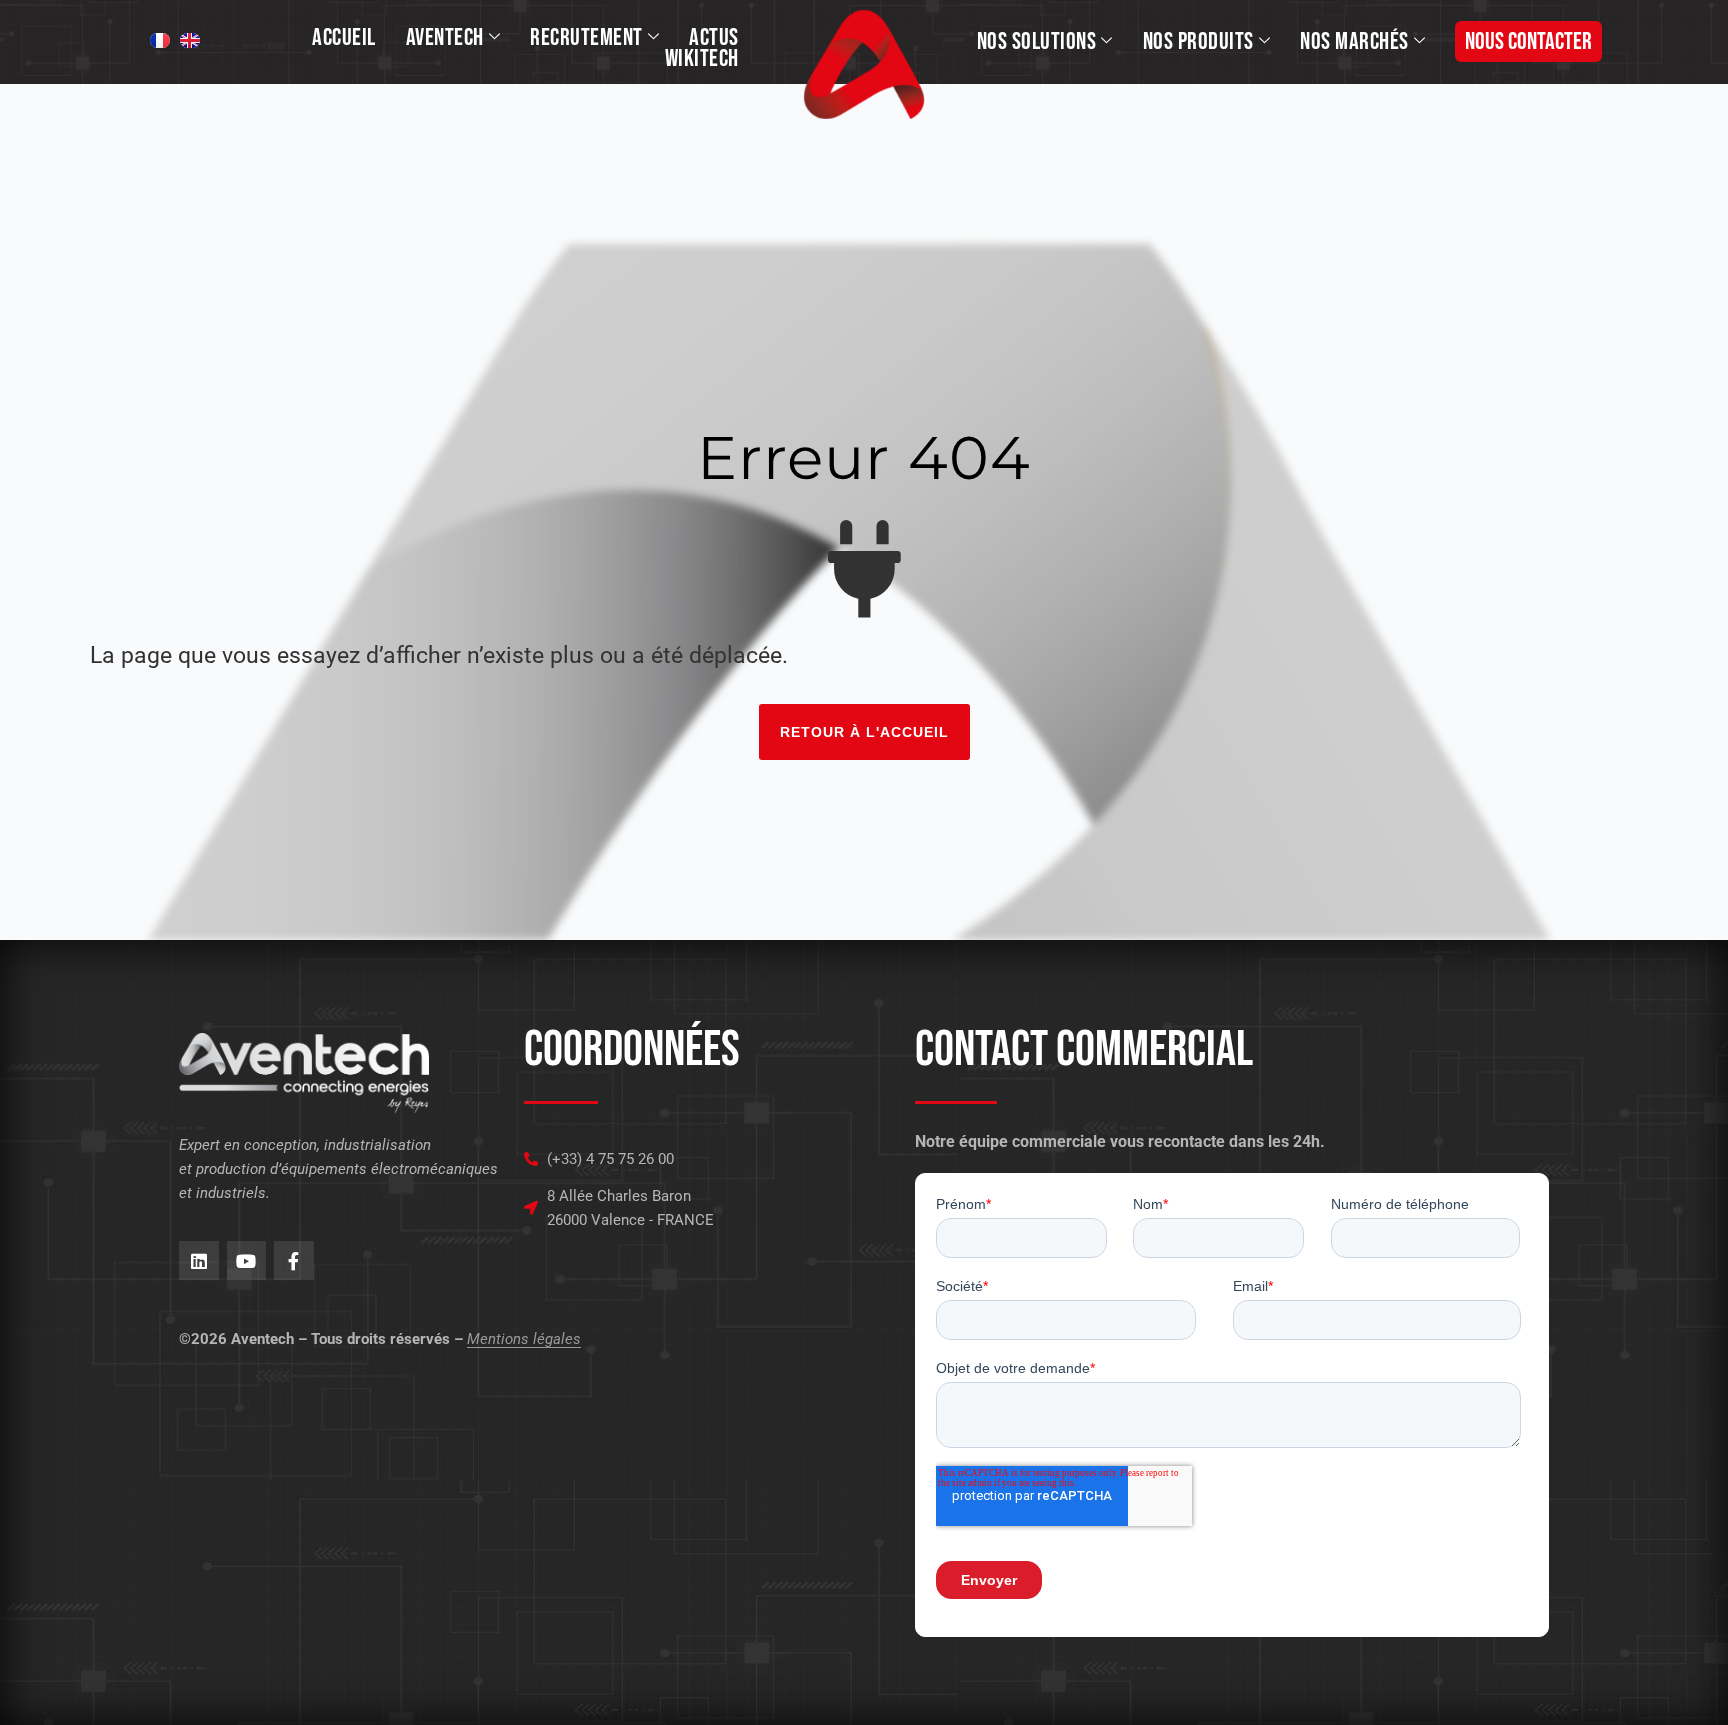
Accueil (344, 37)
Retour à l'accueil (864, 732)
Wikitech (702, 58)
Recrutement (586, 37)
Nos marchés (1354, 41)
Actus (714, 37)
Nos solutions (1037, 41)
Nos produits (1198, 41)
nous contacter (1528, 41)
